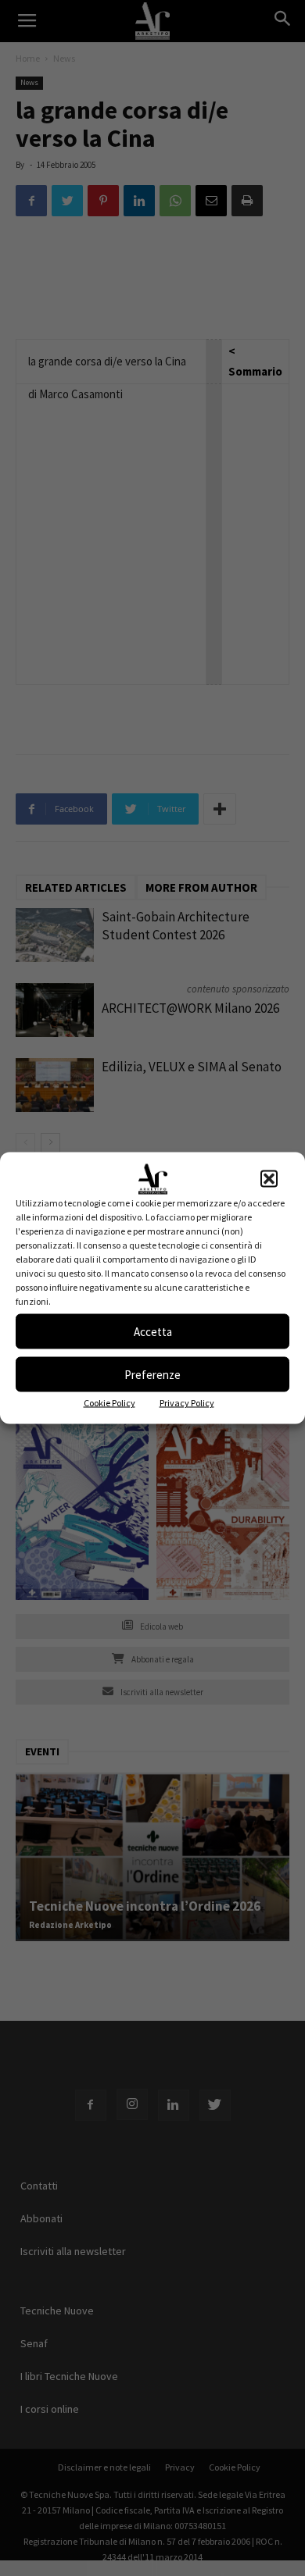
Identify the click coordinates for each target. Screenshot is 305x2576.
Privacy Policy (187, 1403)
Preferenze (152, 1374)
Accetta (153, 1331)
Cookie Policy (109, 1403)
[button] (269, 1179)
